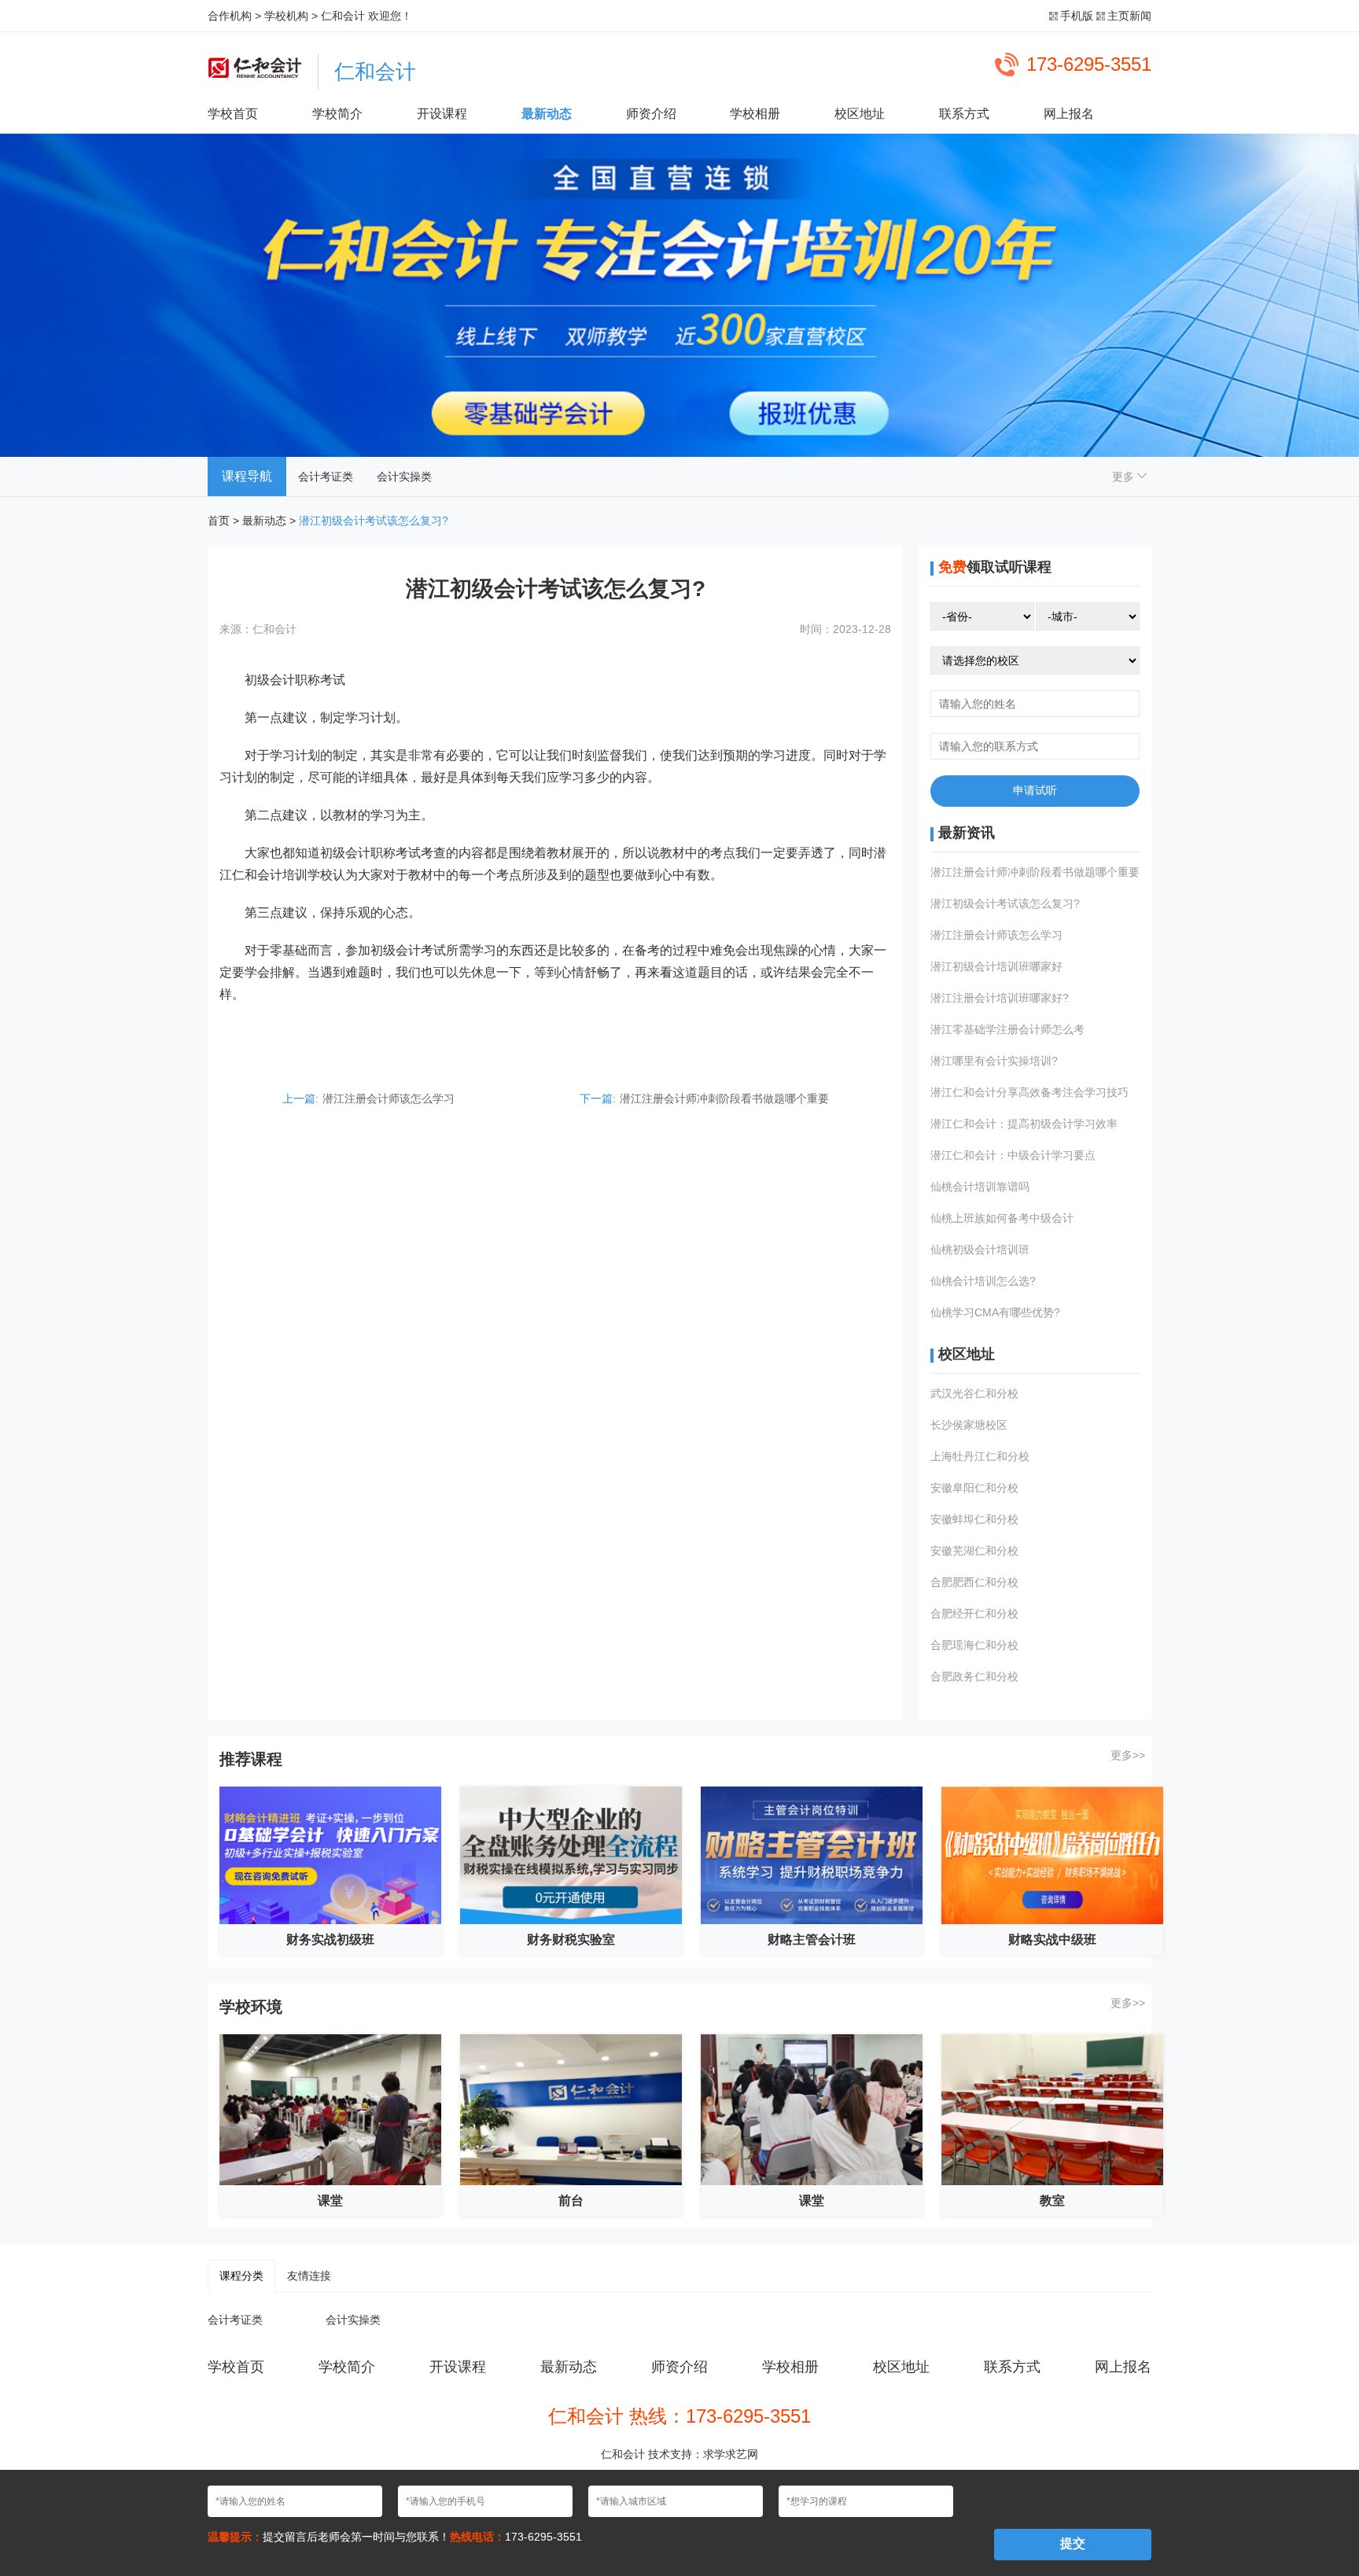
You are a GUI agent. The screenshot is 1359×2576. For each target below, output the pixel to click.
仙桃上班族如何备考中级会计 (1002, 1218)
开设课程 (442, 114)
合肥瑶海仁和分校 (974, 1645)
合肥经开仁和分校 (974, 1614)
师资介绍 (651, 114)
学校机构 (286, 16)
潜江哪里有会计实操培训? (994, 1061)
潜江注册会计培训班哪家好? (1000, 998)
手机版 (1077, 16)
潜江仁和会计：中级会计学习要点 (1013, 1155)
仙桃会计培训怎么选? (983, 1281)
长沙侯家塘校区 (969, 1425)
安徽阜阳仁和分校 (974, 1488)
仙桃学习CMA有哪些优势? (995, 1312)
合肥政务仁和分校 (974, 1676)
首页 (219, 521)
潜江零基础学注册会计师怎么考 (1007, 1029)
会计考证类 (326, 477)
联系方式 (964, 114)
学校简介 (337, 114)
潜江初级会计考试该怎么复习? (1005, 903)
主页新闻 (1129, 16)
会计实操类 (404, 477)
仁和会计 (343, 16)
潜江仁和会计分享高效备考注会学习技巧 (1029, 1092)
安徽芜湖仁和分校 (974, 1551)
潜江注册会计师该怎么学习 (389, 1098)
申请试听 (1035, 790)
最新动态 (547, 114)
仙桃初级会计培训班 (980, 1249)
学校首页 (233, 114)
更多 (1125, 477)
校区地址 (860, 114)
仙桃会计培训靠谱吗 (980, 1187)
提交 (1073, 2543)
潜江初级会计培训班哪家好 (996, 966)
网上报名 (1069, 114)
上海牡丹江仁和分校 (980, 1456)
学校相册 (755, 114)
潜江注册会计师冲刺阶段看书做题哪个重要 (724, 1098)
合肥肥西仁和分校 (974, 1582)
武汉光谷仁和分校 (974, 1393)
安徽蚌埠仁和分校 (974, 1519)
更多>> (1128, 1755)
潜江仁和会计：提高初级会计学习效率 (1024, 1124)
